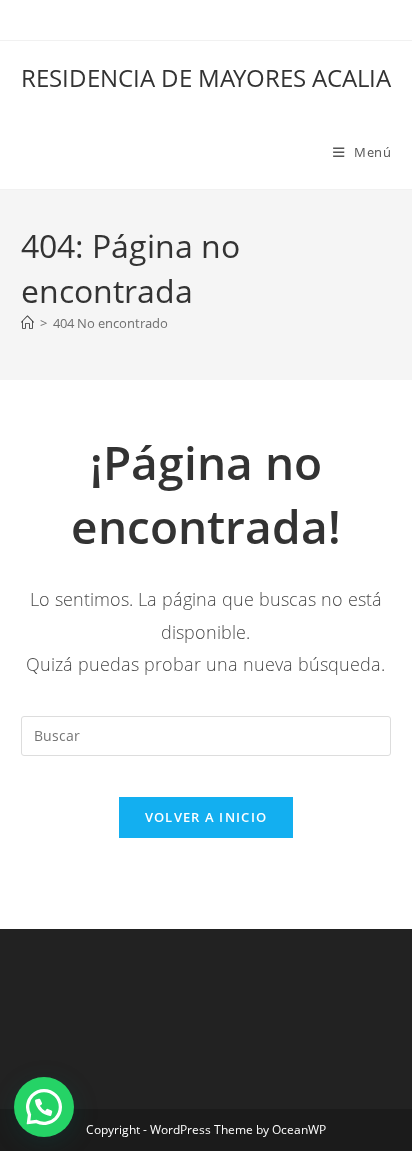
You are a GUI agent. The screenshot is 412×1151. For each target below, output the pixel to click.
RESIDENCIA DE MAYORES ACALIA (206, 77)
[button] (44, 1107)
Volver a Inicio (206, 817)
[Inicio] (27, 323)
